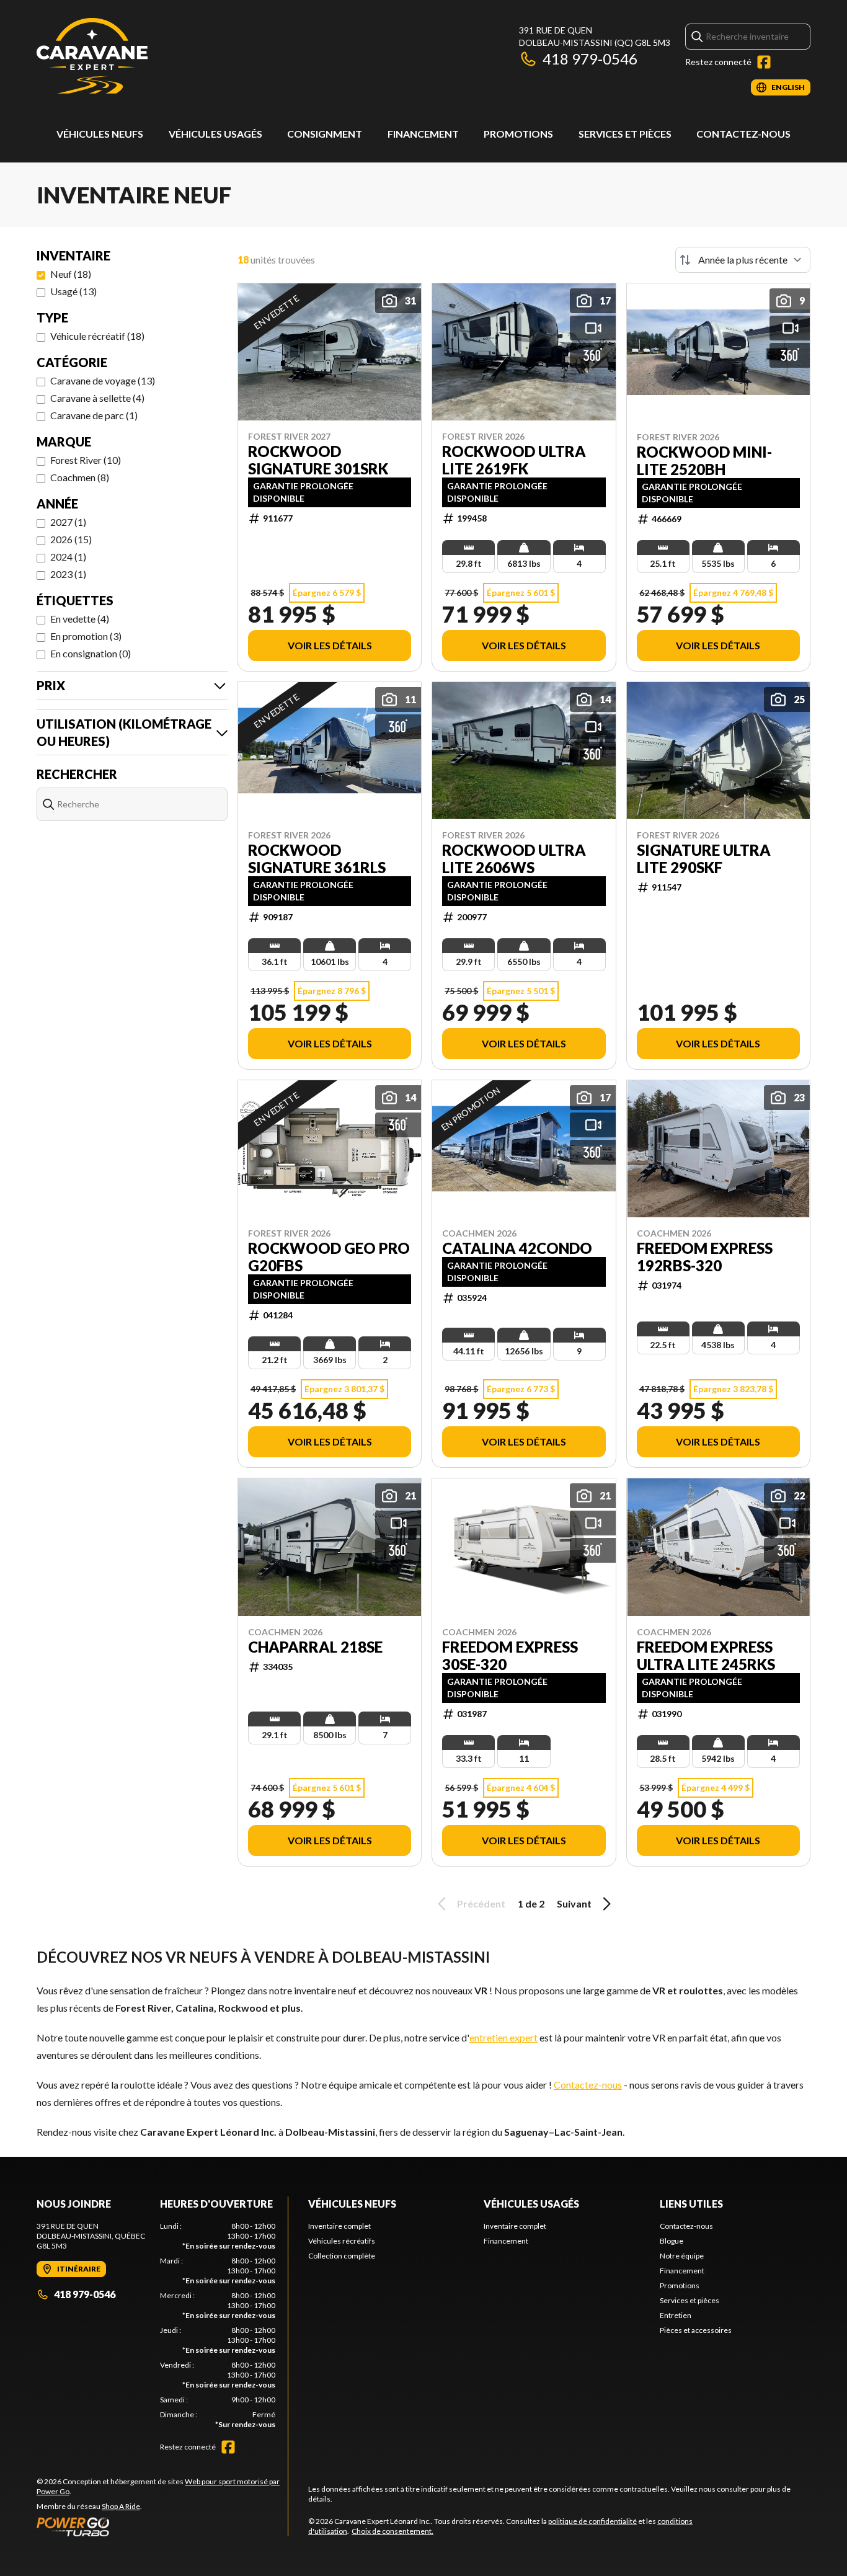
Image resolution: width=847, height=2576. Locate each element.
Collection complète (342, 2256)
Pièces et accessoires (696, 2330)
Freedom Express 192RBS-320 (705, 1257)
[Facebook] (764, 62)
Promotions (518, 134)
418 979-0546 (590, 59)
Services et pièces (625, 134)
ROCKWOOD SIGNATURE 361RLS (317, 859)
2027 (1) (68, 522)
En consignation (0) (91, 653)
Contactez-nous (743, 134)
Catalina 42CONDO (517, 1248)
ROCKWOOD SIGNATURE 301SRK (318, 460)
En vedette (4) (80, 619)
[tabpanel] (218, 2325)
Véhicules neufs (100, 134)
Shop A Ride (121, 2506)
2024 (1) (68, 557)
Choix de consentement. (392, 2531)
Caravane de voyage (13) (103, 380)
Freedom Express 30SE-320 (510, 1656)
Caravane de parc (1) (94, 415)
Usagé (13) (73, 291)
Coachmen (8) (80, 477)
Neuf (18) (71, 274)
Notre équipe (682, 2256)
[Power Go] (162, 2526)
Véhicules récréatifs (342, 2241)
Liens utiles (691, 2204)
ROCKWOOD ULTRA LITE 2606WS (514, 859)
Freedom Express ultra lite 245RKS (706, 1656)
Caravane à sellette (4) (97, 398)
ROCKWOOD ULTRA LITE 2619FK (514, 460)
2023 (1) (68, 574)
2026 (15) (71, 539)
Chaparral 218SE (315, 1647)
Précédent (481, 1903)
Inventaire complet (339, 2226)
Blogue (672, 2241)
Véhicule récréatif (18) (97, 336)
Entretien (676, 2315)
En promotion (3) (86, 636)
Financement (423, 134)
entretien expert (503, 2037)
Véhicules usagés (215, 134)
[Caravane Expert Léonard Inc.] (92, 60)
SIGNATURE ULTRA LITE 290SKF (704, 859)
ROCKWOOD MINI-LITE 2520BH (704, 461)
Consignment (325, 134)
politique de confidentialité (592, 2521)
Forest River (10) (86, 460)
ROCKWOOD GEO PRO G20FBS (329, 1257)
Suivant (574, 1903)
